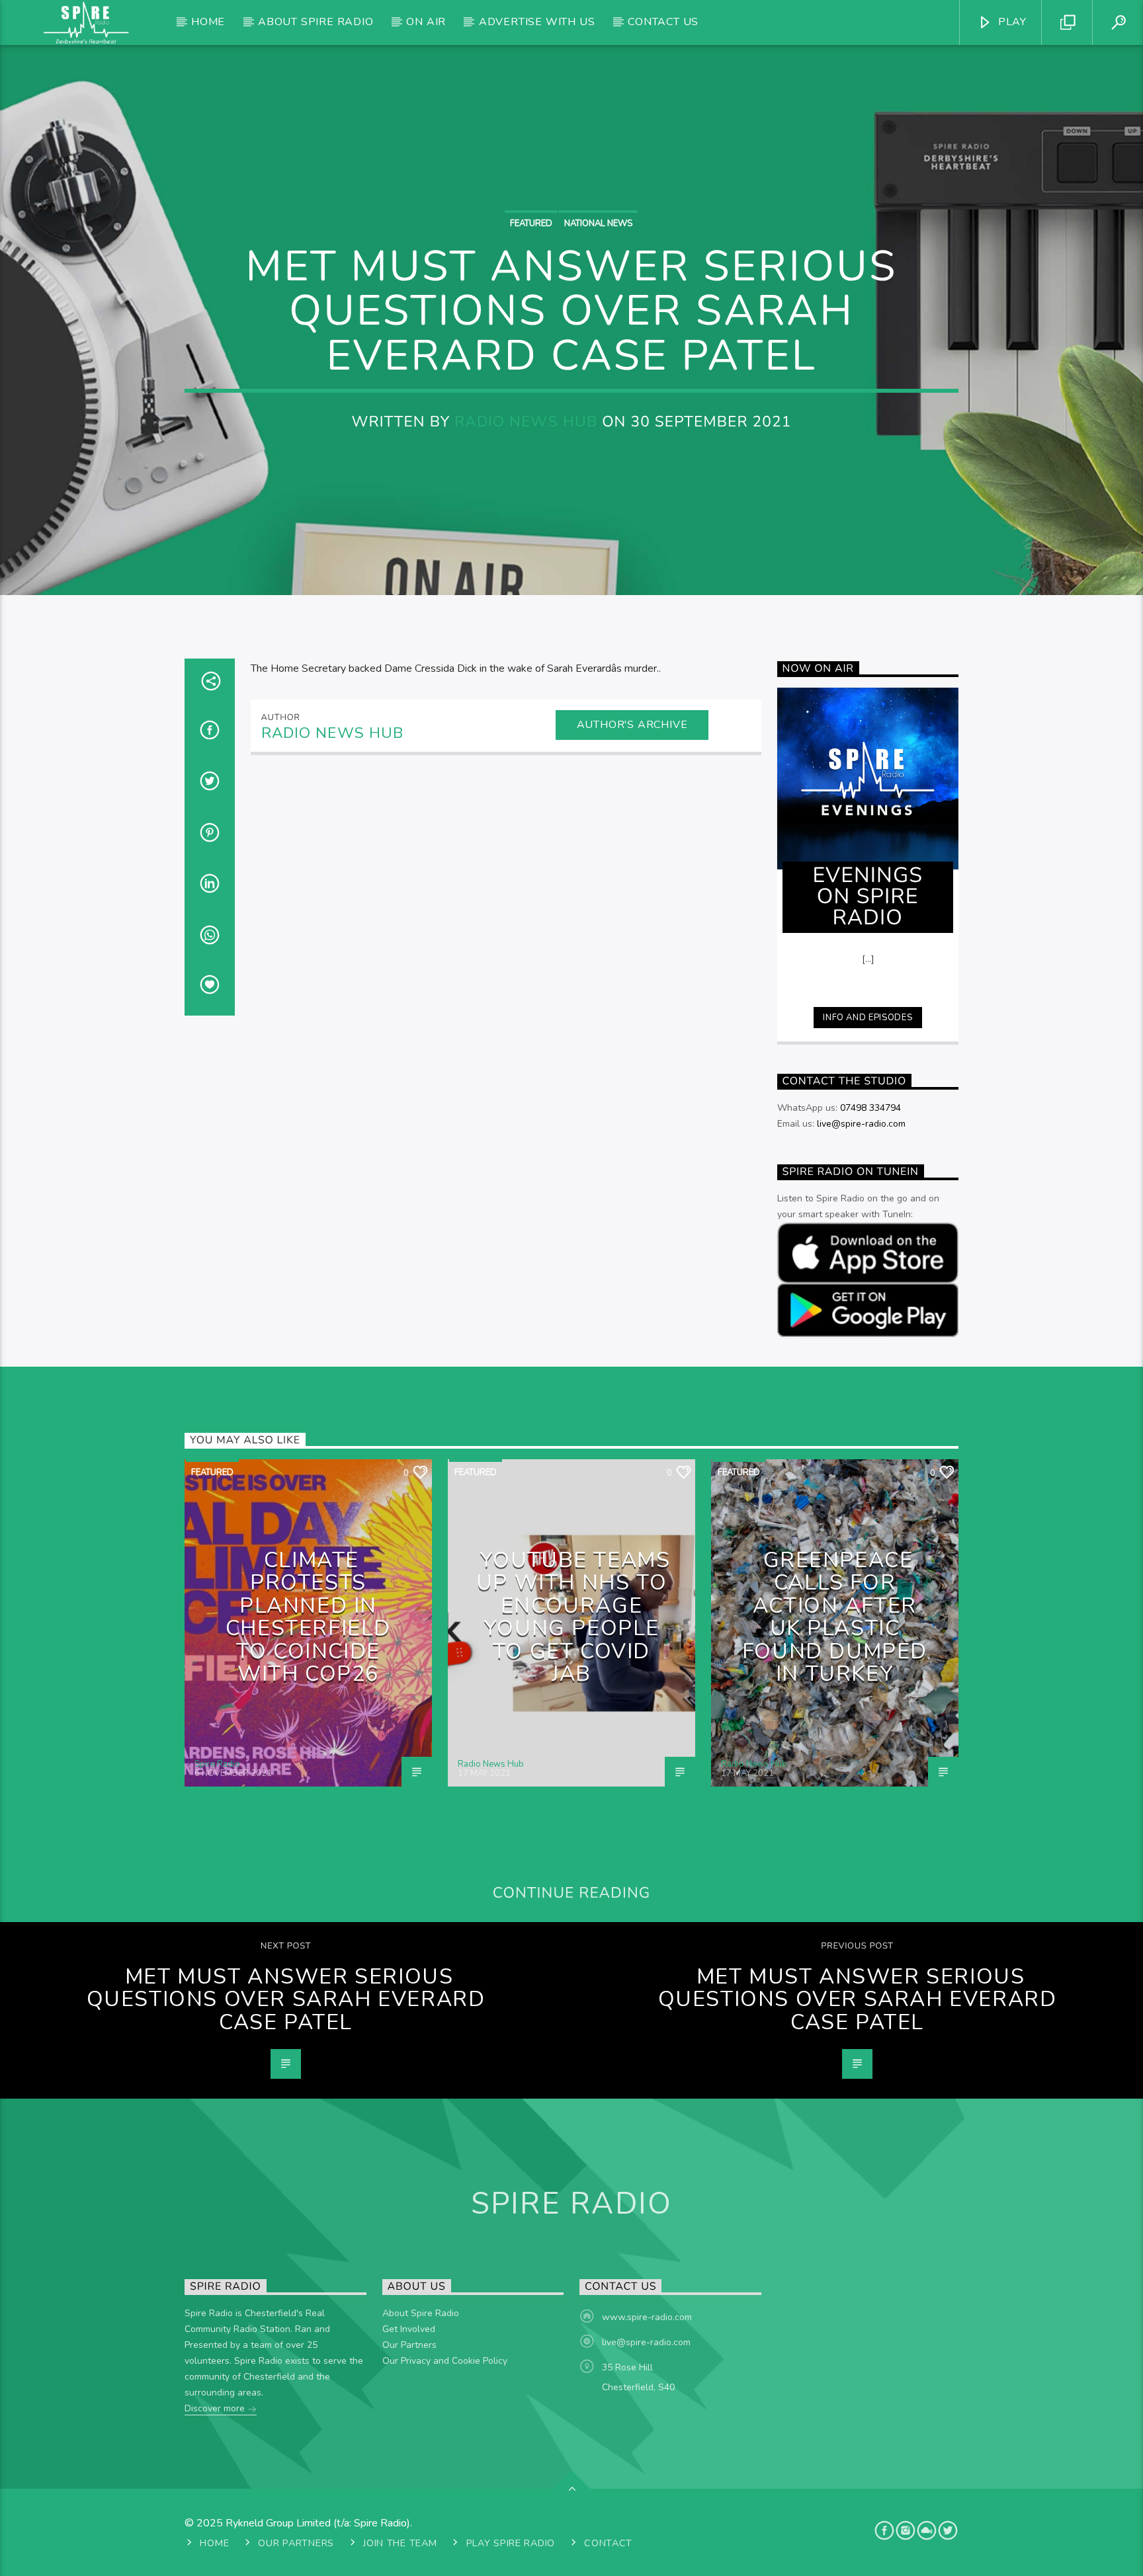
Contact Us (663, 22)
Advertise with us (537, 22)
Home (208, 22)
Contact (608, 2543)
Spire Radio (217, 1764)
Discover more (216, 2408)
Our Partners (409, 2345)
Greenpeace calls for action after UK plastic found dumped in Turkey (835, 1617)
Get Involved (409, 2329)
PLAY (1011, 22)
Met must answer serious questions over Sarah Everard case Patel (286, 1999)
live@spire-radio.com (861, 1124)
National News (598, 223)
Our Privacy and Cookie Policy (445, 2361)
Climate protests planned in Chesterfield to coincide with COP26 (308, 1617)
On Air (426, 22)
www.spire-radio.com (647, 2317)
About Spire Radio (316, 22)
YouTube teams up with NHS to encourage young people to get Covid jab (573, 1617)
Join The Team (400, 2543)
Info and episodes (868, 1018)
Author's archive (632, 725)
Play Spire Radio (511, 2543)
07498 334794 (870, 1108)
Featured (531, 223)
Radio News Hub (526, 422)
